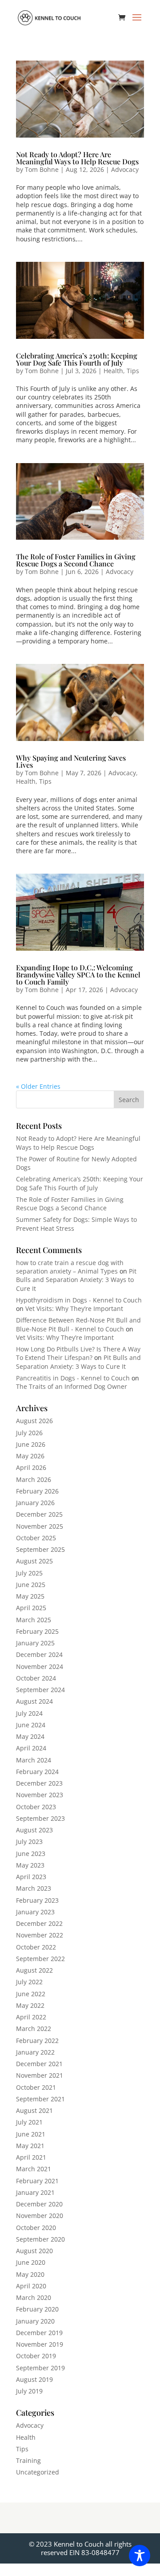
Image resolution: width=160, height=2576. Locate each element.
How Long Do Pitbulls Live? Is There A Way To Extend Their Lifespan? (78, 1353)
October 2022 (36, 1947)
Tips (133, 371)
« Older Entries (38, 1086)
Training (28, 2460)
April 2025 (31, 1608)
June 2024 (31, 1725)
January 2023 (35, 1912)
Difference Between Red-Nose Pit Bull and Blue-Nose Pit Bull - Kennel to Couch (78, 1324)
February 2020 (37, 2309)
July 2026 (29, 1433)
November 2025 (40, 1526)
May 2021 (30, 2146)
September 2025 (40, 1549)
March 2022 (34, 2029)
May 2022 (30, 2005)
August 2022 (34, 1970)
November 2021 (40, 2075)
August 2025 (34, 1561)
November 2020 (40, 2216)
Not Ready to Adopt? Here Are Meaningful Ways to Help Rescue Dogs (77, 158)
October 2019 (36, 2356)
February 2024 (37, 1772)
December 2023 (39, 1783)
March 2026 (34, 1479)
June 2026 (31, 1444)
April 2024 (31, 1748)
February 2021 (37, 2181)
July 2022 (29, 1982)
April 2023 (31, 1877)
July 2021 (29, 2122)
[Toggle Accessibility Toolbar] (140, 2556)
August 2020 (34, 2251)
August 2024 (34, 1701)
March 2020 (34, 2297)
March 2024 (34, 1760)
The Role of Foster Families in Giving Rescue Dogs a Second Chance (76, 560)
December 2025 (39, 1514)
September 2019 (40, 2368)
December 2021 (39, 2064)
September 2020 (40, 2239)
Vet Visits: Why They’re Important (74, 1308)
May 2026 (30, 1456)
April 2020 (31, 2286)
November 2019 (40, 2344)
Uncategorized (38, 2472)
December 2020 (39, 2204)
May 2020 (30, 2274)
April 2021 (31, 2157)
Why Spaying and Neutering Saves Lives (71, 761)
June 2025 (31, 1585)
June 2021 (31, 2134)
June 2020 (31, 2262)
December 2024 (39, 1654)
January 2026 (35, 1503)
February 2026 (37, 1491)
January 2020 (35, 2321)
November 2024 (40, 1666)
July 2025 (29, 1573)
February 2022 (37, 2041)
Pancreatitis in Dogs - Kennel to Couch (73, 1378)
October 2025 (36, 1538)
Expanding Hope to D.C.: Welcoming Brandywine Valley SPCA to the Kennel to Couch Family (78, 975)
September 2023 (40, 1818)
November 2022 (40, 1935)
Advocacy (125, 169)
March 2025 (34, 1620)
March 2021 (34, 2169)
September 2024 (40, 1690)
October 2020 (36, 2228)
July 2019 (29, 2391)
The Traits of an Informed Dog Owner (72, 1386)
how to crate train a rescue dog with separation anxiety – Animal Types (70, 1267)
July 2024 (29, 1713)
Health (113, 371)
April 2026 (31, 1467)
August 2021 (34, 2110)
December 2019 (39, 2333)
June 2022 (31, 1994)
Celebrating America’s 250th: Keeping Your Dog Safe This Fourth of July (77, 359)
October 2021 (36, 2087)
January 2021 (35, 2192)
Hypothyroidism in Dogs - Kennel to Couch (79, 1300)
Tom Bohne (42, 169)
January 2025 (35, 1643)
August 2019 (34, 2379)
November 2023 (40, 1795)
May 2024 (30, 1736)
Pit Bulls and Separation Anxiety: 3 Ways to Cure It (76, 1280)
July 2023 (29, 1841)
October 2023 (36, 1807)
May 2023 (30, 1865)
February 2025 (37, 1631)
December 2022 (39, 1923)
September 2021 (40, 2099)
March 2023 (34, 1888)
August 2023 (34, 1830)
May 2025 (30, 1596)
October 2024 (36, 1678)
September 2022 (40, 1959)
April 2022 (31, 2017)
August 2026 (34, 1421)
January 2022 (35, 2052)
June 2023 (31, 1854)
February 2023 (37, 1900)
